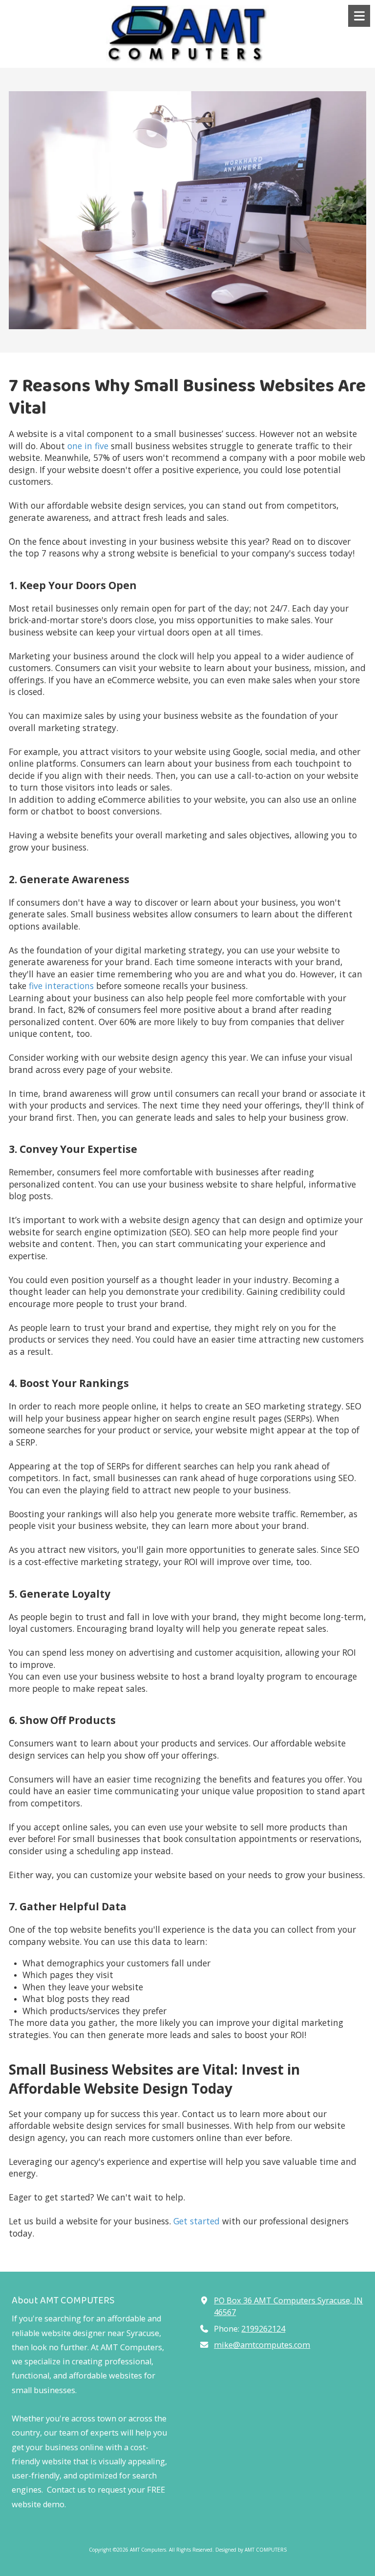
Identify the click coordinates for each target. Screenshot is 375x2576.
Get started (197, 2221)
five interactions (60, 986)
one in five (87, 446)
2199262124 (263, 2329)
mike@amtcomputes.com (262, 2345)
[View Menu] (359, 16)
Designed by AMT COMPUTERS (251, 2550)
